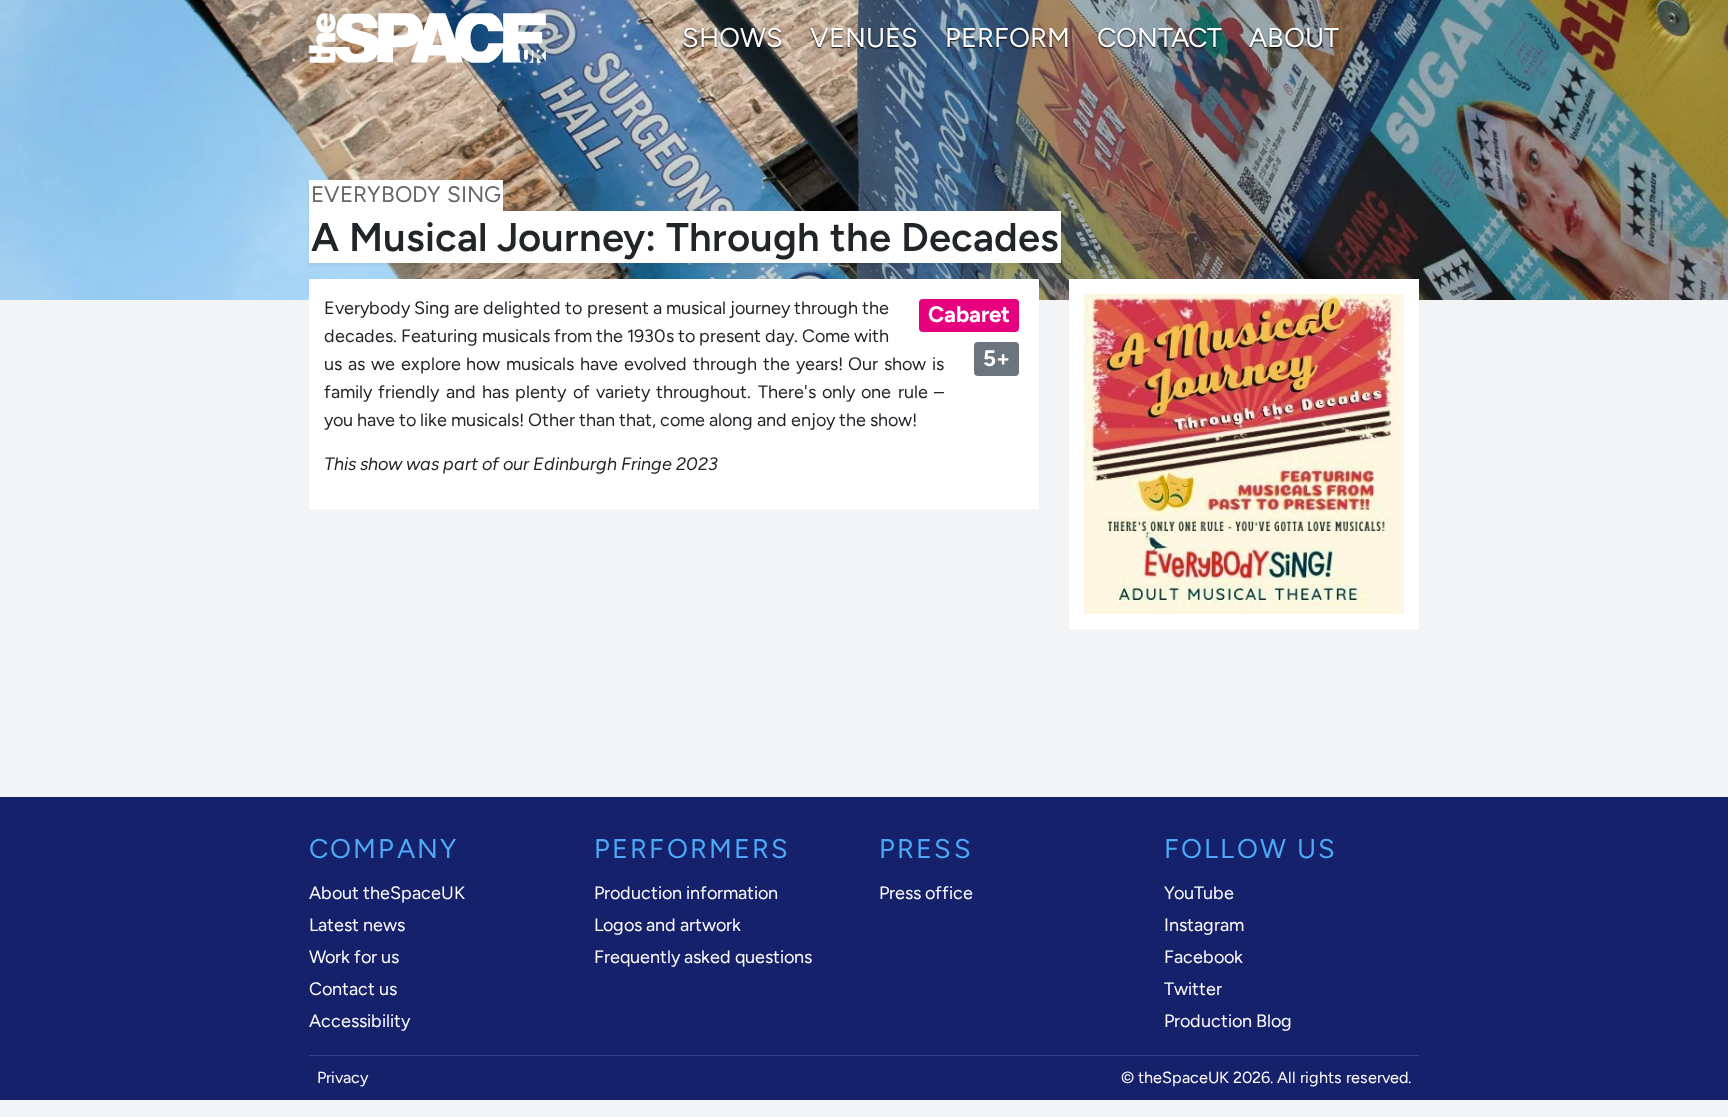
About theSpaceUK (387, 893)
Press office (926, 893)
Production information (686, 893)
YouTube (1199, 893)
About (1294, 38)
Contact (1159, 38)
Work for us (354, 957)
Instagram (1204, 925)
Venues (864, 38)
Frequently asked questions (703, 957)
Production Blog (1228, 1021)
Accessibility (359, 1021)
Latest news (357, 925)
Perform (1007, 38)
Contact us (353, 989)
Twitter (1193, 989)
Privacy (343, 1077)
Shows (732, 38)
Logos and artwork (667, 925)
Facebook (1203, 957)
